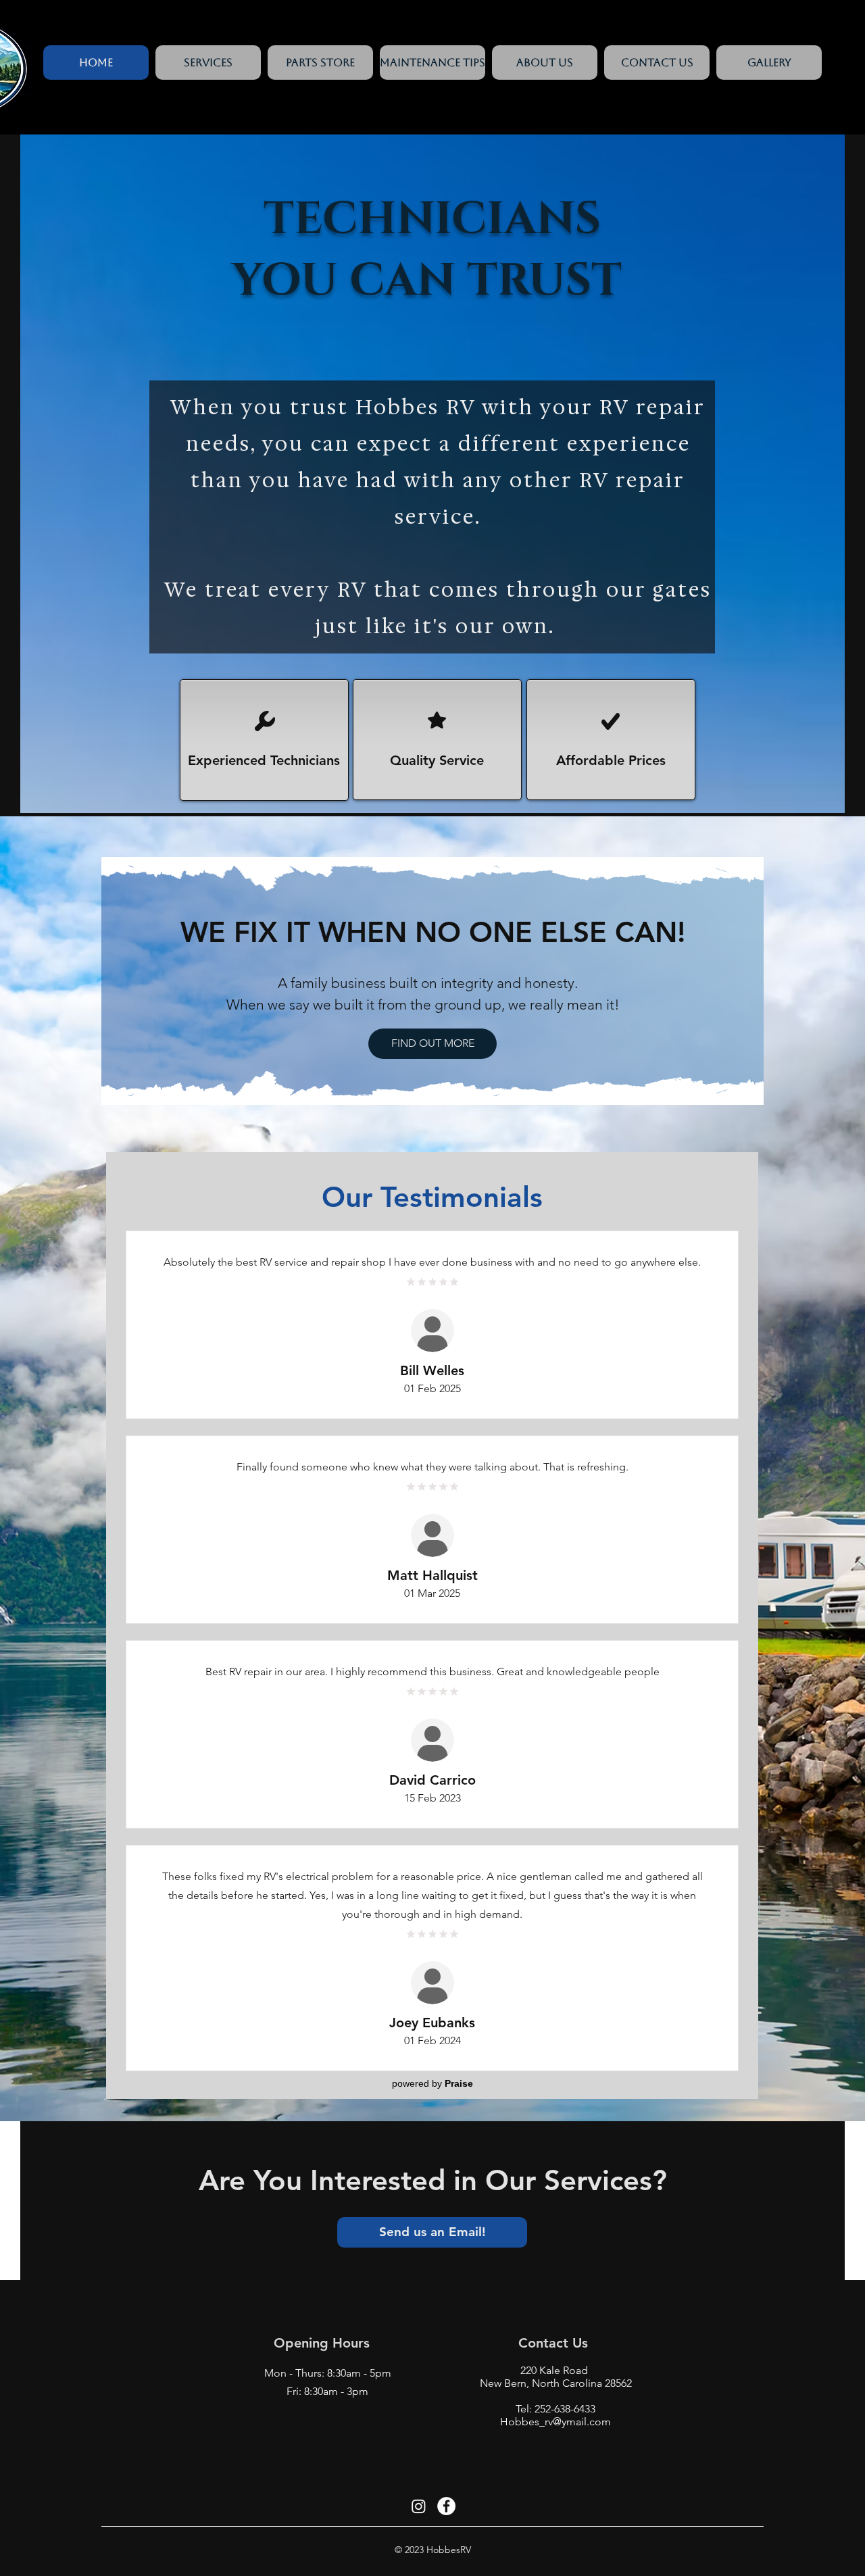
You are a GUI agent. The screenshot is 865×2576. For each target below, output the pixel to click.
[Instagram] (419, 2506)
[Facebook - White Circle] (446, 2506)
